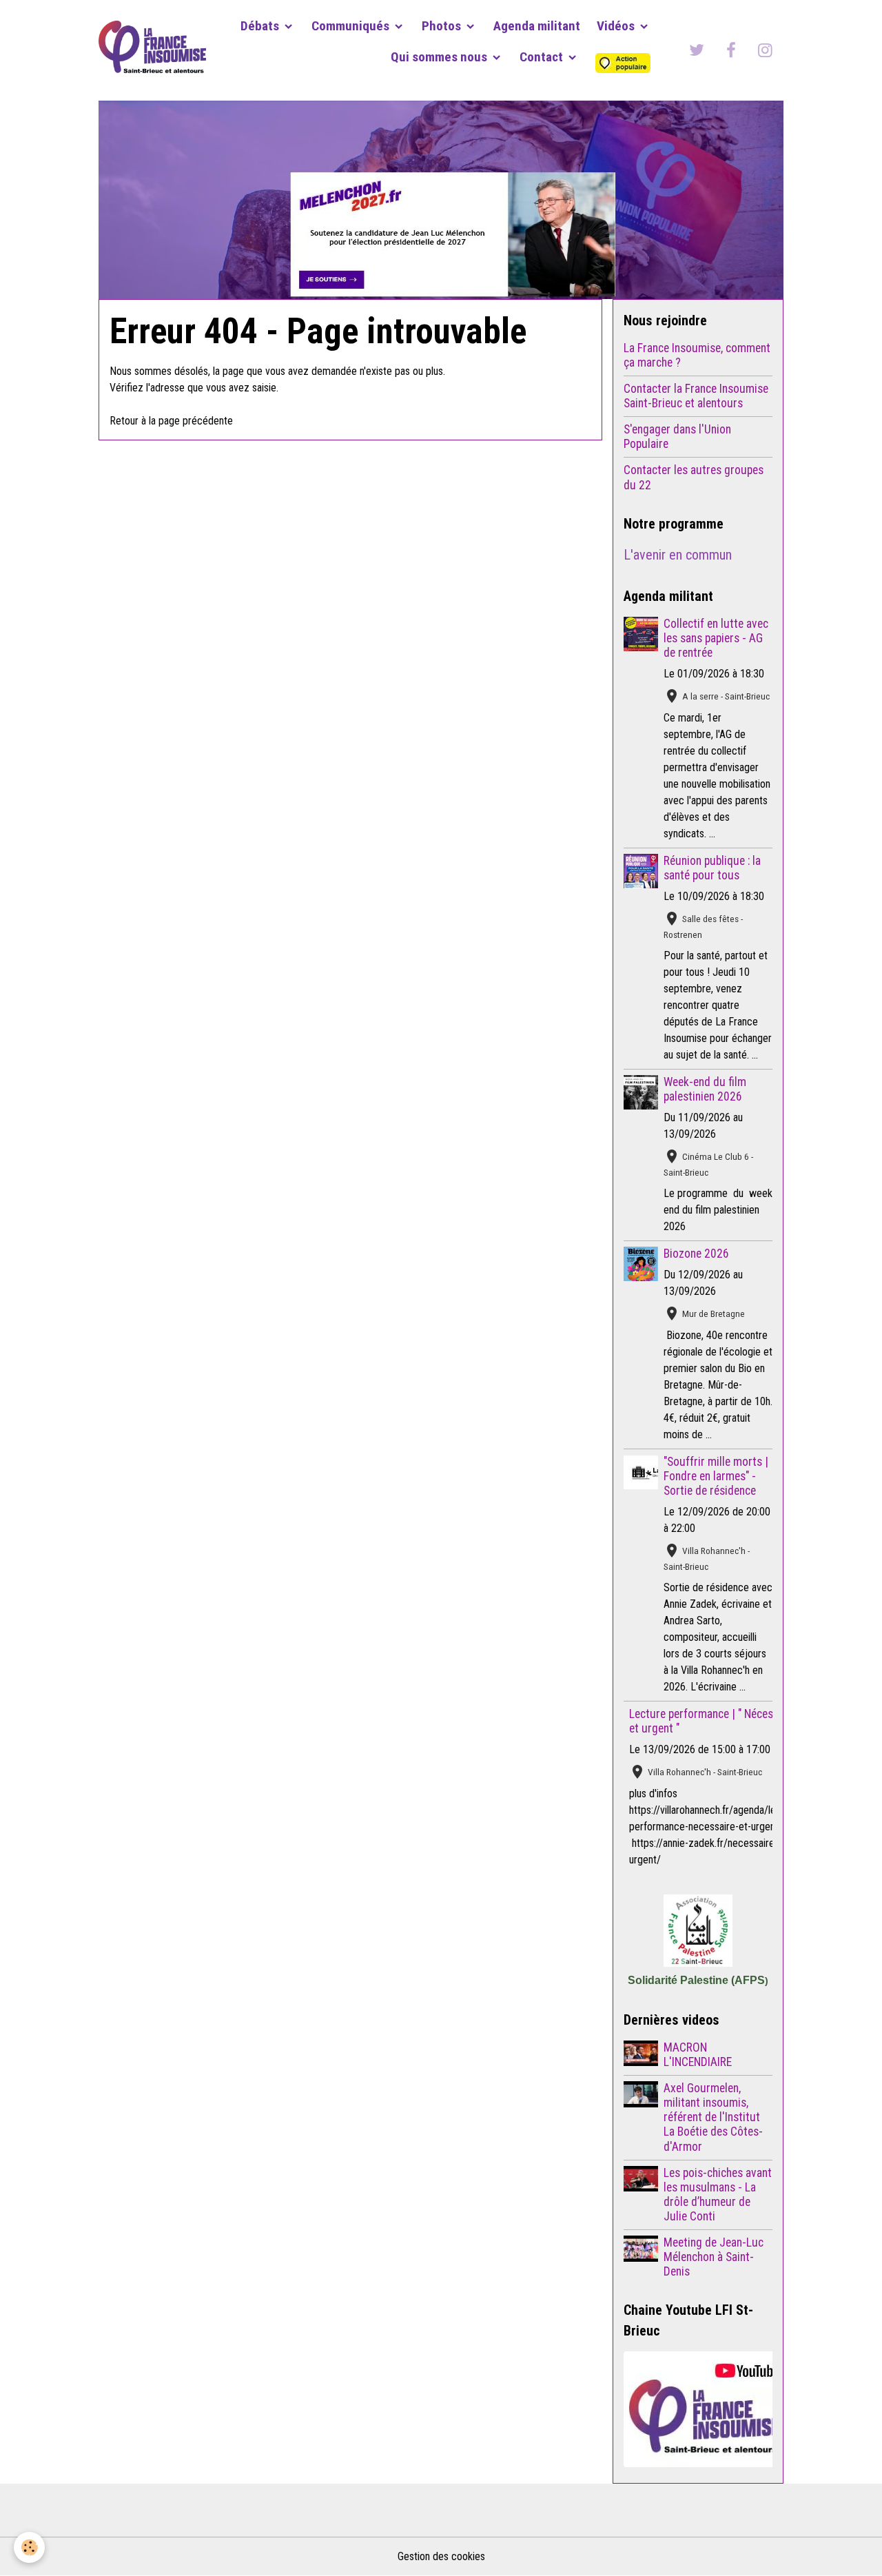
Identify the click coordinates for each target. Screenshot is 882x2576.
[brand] (152, 50)
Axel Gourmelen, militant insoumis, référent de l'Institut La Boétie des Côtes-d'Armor (713, 2117)
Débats (261, 26)
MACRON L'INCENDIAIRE (698, 2055)
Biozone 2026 (696, 1254)
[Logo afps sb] (698, 1931)
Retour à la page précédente (171, 421)
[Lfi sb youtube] (698, 2409)
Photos (443, 26)
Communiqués (352, 26)
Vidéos (617, 26)
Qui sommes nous (440, 57)
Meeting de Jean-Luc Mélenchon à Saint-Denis (714, 2257)
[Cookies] (29, 2547)
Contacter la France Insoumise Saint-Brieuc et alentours (696, 396)
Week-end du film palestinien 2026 (705, 1089)
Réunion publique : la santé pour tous (712, 868)
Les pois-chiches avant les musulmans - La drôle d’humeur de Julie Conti (718, 2195)
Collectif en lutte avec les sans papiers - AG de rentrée (716, 638)
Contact (543, 57)
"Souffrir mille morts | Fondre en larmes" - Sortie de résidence (716, 1476)
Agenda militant (537, 26)
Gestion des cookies (441, 2556)
